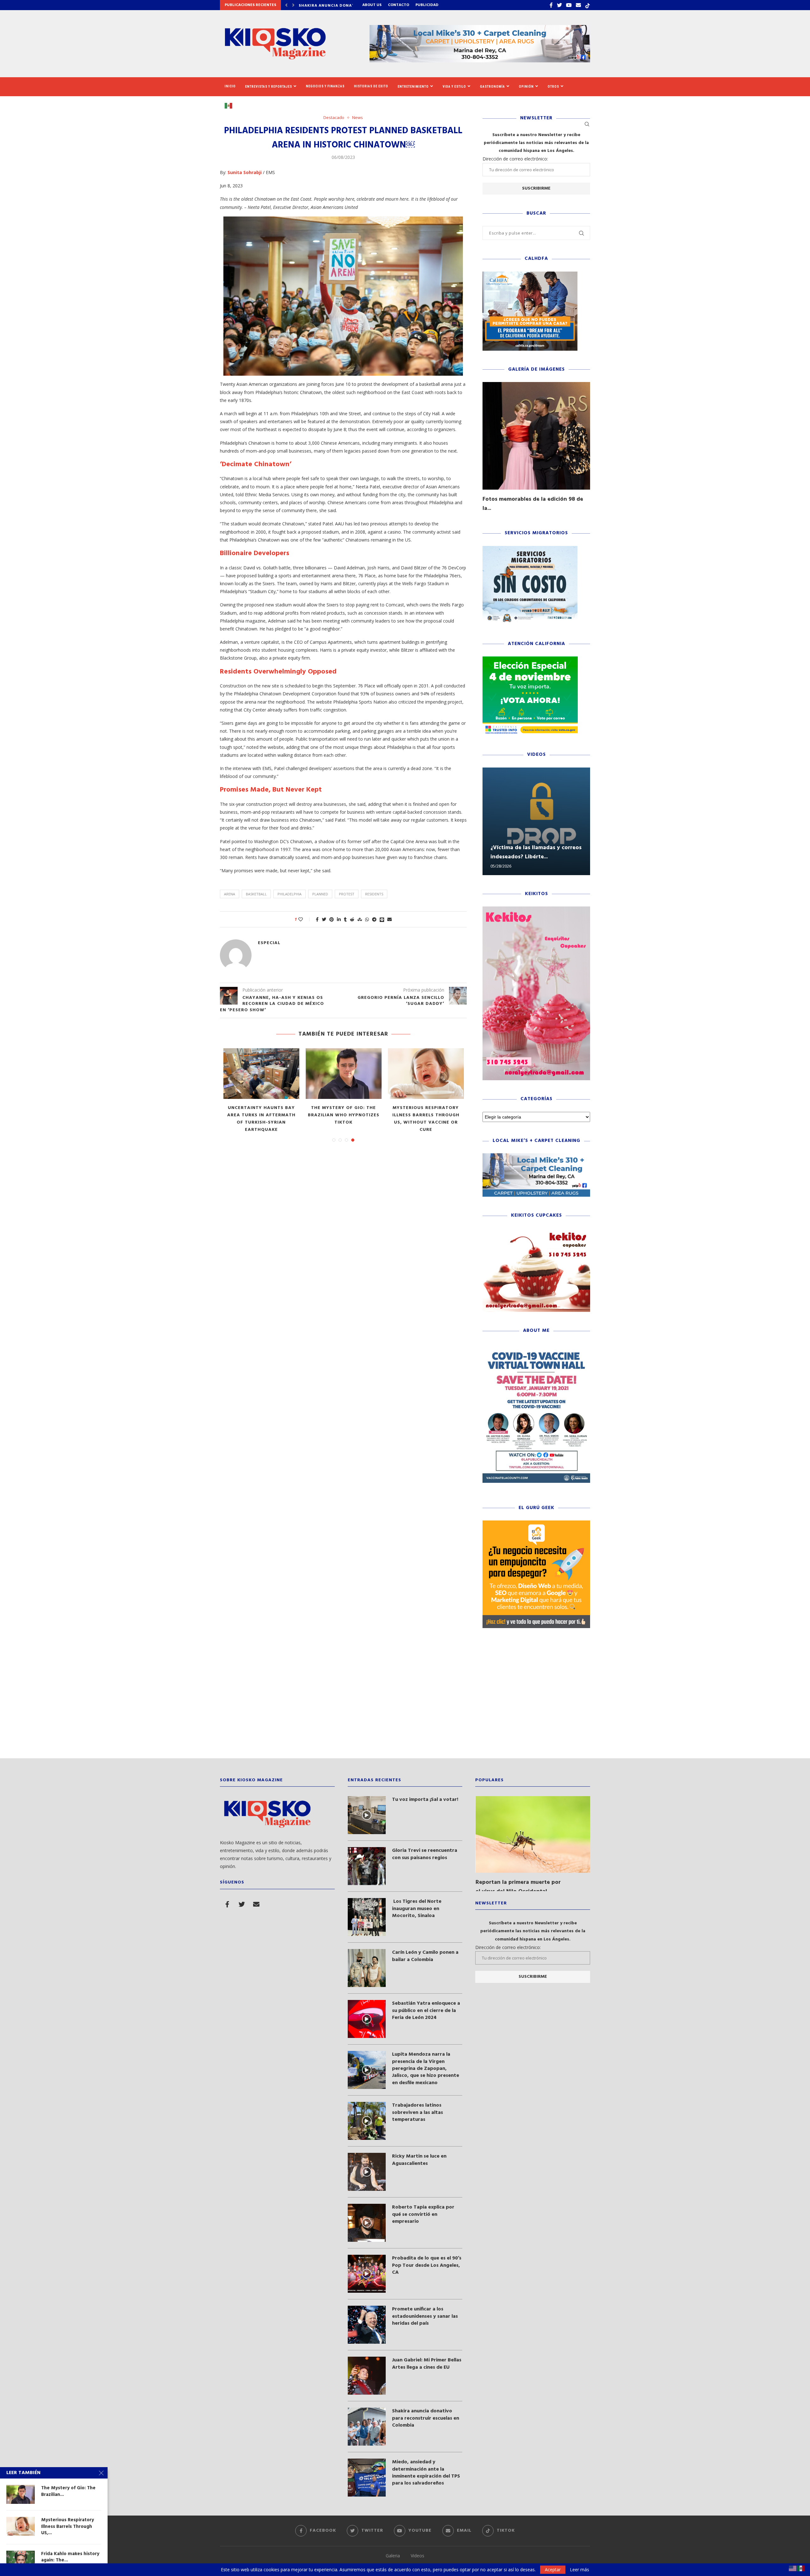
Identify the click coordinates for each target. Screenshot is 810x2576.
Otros (553, 87)
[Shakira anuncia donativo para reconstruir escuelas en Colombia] (367, 2427)
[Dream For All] (530, 275)
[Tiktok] (588, 5)
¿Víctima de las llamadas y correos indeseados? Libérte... (536, 852)
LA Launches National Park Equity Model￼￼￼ (344, 1112)
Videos (417, 2556)
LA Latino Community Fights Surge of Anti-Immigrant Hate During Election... (426, 1119)
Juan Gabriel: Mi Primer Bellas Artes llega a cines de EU (427, 2364)
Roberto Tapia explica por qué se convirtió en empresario (423, 2214)
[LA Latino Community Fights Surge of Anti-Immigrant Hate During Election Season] (426, 1074)
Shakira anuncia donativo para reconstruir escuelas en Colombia (426, 2418)
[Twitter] (559, 5)
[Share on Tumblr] (345, 919)
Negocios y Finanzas (325, 86)
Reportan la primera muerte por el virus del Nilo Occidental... (518, 1887)
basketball (256, 894)
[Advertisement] (405, 1698)
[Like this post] (305, 919)
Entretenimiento (413, 87)
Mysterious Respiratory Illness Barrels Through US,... (68, 2526)
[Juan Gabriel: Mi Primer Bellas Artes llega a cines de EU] (367, 2376)
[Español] (231, 105)
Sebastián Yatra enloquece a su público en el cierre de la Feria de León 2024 (426, 2011)
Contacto (399, 5)
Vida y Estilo (454, 87)
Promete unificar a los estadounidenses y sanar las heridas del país (425, 2316)
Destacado (334, 118)
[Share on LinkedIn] (339, 919)
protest (347, 894)
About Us (372, 5)
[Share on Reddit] (352, 919)
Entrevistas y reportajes (269, 87)
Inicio (230, 86)
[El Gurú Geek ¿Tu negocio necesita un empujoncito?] (536, 1523)
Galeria (393, 2556)
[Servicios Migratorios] (530, 549)
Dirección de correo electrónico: (515, 159)
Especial (269, 943)
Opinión (526, 87)
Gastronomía (492, 87)
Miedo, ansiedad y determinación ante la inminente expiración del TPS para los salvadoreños (426, 2473)
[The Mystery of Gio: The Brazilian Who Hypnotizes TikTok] (21, 2494)
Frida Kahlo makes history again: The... (70, 2557)
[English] (793, 2568)
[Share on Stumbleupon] (360, 919)
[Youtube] (569, 5)
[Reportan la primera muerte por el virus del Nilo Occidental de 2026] (533, 1834)
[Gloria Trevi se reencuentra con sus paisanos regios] (367, 1866)
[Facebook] (551, 5)
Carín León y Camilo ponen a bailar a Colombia (425, 1956)
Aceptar (553, 2570)
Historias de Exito (371, 86)
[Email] (578, 5)
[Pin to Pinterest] (332, 919)
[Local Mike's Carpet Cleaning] (536, 1156)
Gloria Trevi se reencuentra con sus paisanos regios (425, 1854)
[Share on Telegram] (374, 919)
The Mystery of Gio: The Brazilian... (68, 2491)
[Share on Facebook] (317, 919)
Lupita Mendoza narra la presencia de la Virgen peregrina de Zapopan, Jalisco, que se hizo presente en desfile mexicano (426, 2069)
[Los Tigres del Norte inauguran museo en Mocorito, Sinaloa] (367, 1917)
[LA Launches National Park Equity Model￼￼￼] (344, 1074)
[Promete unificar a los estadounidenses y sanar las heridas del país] (367, 2325)
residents (374, 894)
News (358, 118)
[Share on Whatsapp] (367, 919)
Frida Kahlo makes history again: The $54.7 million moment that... (261, 1115)
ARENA (230, 894)
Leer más (579, 2570)
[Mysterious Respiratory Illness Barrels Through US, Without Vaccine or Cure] (21, 2526)
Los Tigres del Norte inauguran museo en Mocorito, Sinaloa (417, 1909)
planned (320, 894)
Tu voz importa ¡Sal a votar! (425, 1800)
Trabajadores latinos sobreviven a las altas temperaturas (417, 2112)
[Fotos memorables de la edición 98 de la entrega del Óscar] (536, 436)
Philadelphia (290, 894)
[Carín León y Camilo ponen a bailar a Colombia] (367, 1968)
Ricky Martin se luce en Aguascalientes (419, 2160)
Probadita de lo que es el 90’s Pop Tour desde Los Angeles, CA (427, 2265)
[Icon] (367, 1815)
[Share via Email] (389, 919)
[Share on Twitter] (324, 919)
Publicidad (427, 5)
